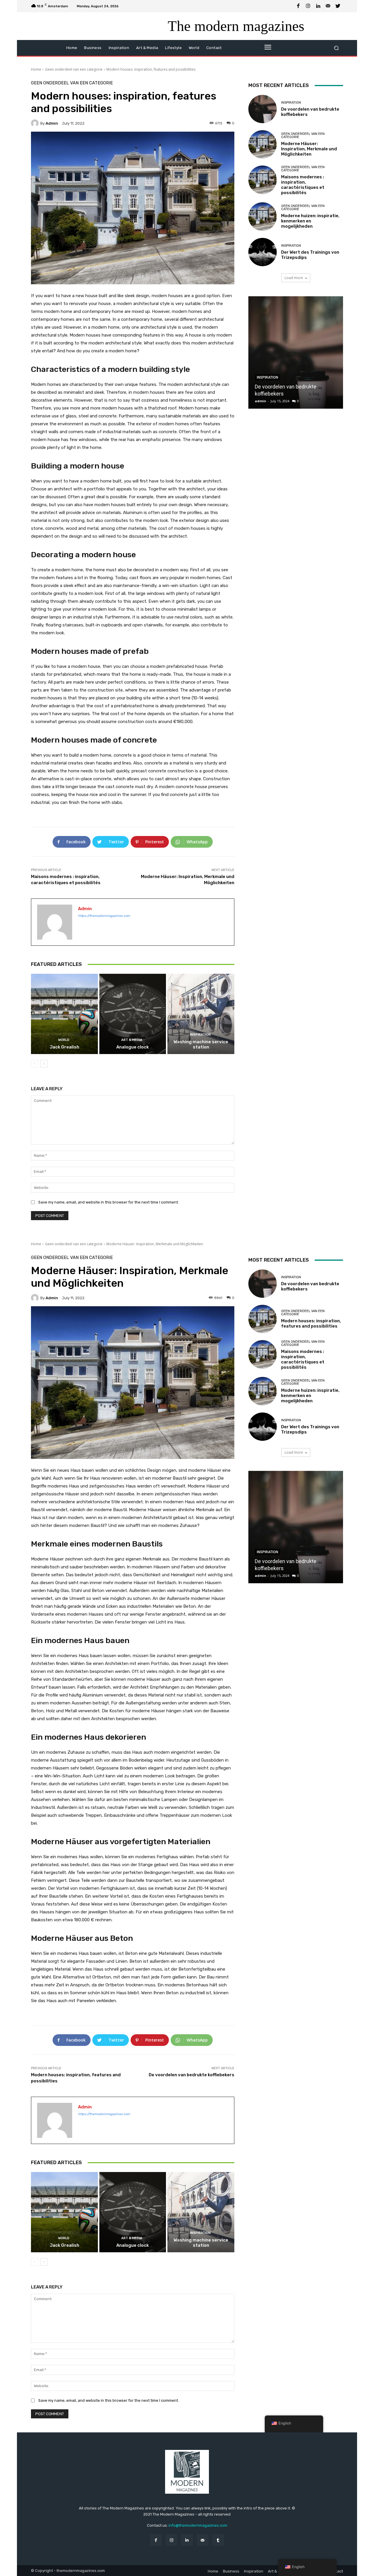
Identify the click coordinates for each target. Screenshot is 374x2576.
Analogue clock (133, 1047)
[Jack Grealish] (64, 1014)
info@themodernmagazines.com (198, 2525)
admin (52, 123)
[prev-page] (35, 1064)
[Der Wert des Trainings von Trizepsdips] (263, 252)
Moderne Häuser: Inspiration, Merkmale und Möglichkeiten (309, 149)
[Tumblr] (218, 2540)
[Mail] (328, 6)
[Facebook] (298, 6)
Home (36, 69)
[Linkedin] (318, 6)
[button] (336, 48)
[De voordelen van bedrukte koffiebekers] (263, 109)
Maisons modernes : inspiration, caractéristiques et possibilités (303, 185)
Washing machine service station (201, 1044)
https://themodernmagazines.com (104, 916)
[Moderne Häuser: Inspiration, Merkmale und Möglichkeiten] (263, 144)
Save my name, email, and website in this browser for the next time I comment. (109, 1202)
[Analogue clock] (133, 1014)
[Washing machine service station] (201, 1014)
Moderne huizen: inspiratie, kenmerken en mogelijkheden (310, 221)
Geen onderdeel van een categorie (74, 69)
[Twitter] (338, 6)
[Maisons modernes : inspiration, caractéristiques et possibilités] (263, 180)
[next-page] (44, 1064)
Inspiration (200, 1035)
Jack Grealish (64, 1047)
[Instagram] (308, 6)
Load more (294, 278)
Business (231, 2571)
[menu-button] (268, 48)
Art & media (132, 1040)
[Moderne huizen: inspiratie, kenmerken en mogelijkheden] (263, 216)
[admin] (36, 123)
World (64, 1040)
